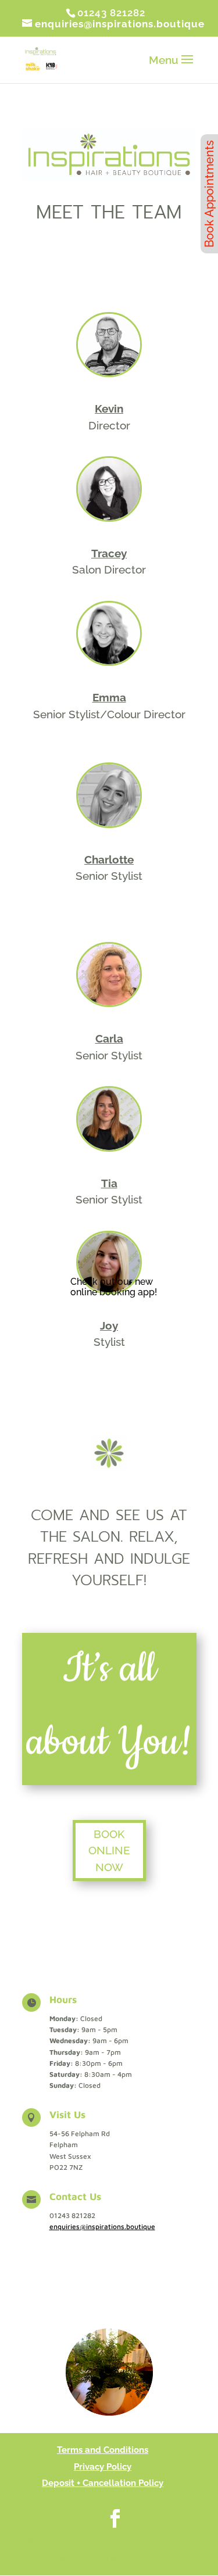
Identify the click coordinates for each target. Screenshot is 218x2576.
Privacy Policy (103, 2467)
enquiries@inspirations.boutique (102, 2226)
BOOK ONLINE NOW (109, 1851)
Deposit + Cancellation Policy (103, 2483)
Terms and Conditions (103, 2450)
